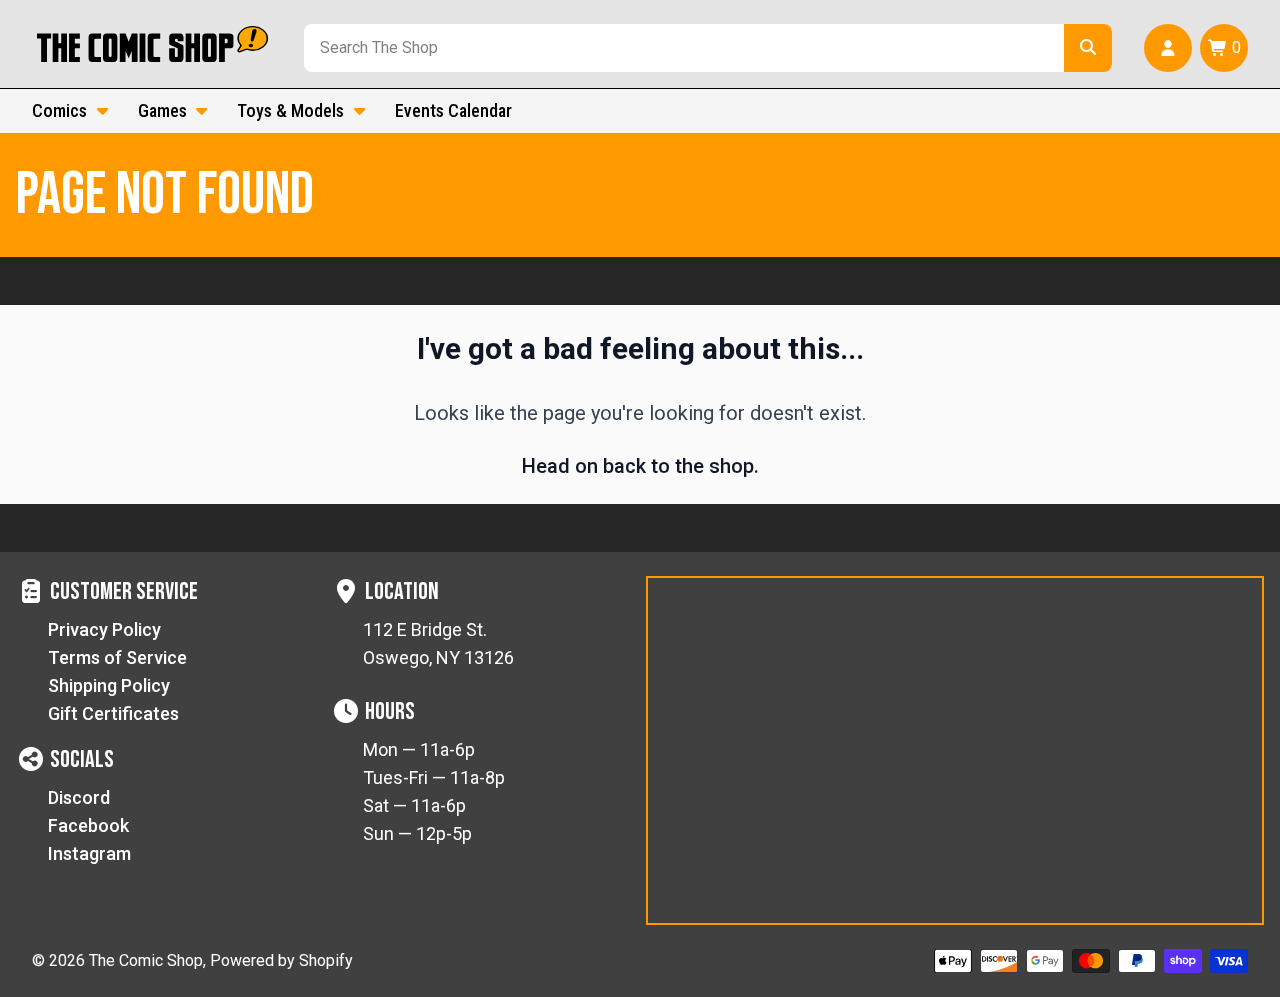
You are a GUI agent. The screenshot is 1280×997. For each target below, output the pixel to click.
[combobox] (680, 48)
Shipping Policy (109, 685)
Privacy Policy (104, 629)
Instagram (89, 853)
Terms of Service (117, 657)
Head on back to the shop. (640, 466)
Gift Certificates (113, 713)
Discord (79, 797)
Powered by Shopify (281, 960)
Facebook (88, 825)
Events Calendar (453, 110)
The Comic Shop (146, 960)
